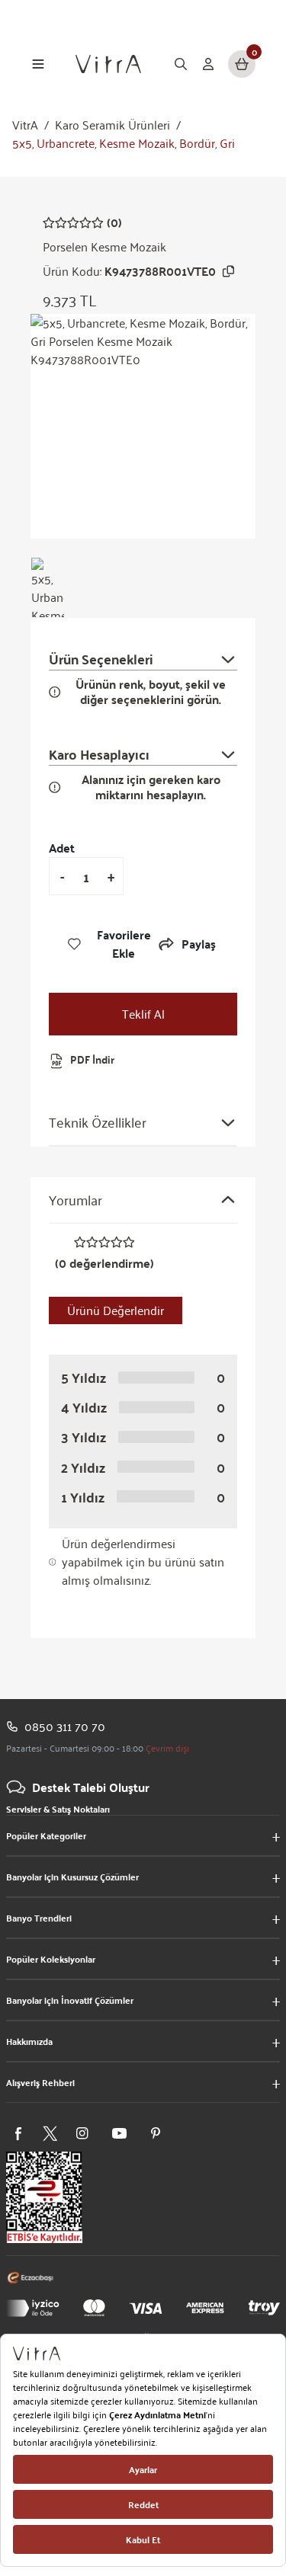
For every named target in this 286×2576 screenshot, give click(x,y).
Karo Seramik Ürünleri (112, 125)
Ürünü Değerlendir (116, 1310)
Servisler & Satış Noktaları (58, 1809)
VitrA (25, 125)
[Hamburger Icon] (38, 64)
